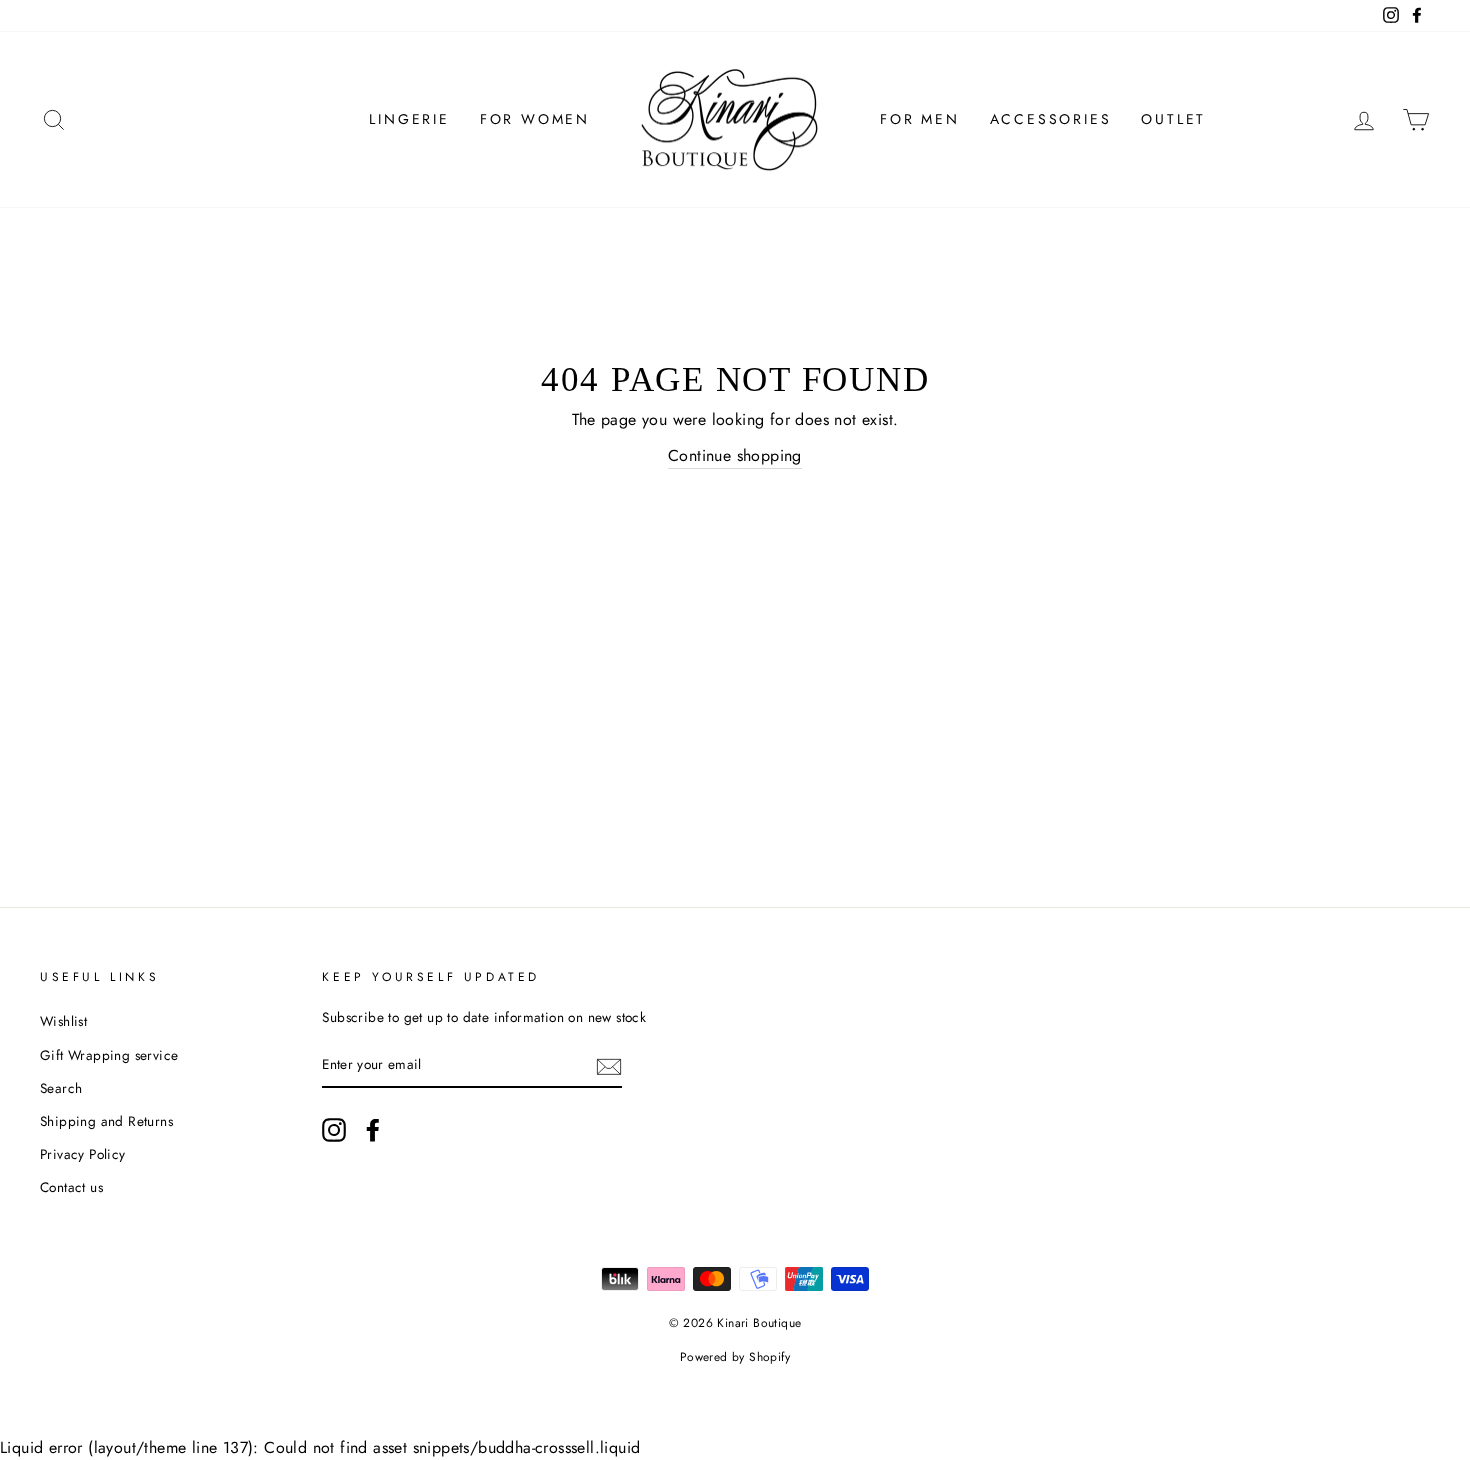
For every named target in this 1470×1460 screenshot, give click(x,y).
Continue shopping (735, 455)
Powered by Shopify (735, 1357)
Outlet (1173, 119)
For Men (920, 119)
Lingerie (409, 119)
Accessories (1051, 119)
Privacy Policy (83, 1154)
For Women (535, 119)
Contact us (71, 1187)
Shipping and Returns (106, 1121)
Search (61, 1088)
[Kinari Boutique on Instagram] (334, 1130)
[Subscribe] (609, 1066)
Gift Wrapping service (109, 1055)
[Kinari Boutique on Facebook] (373, 1130)
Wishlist (63, 1021)
